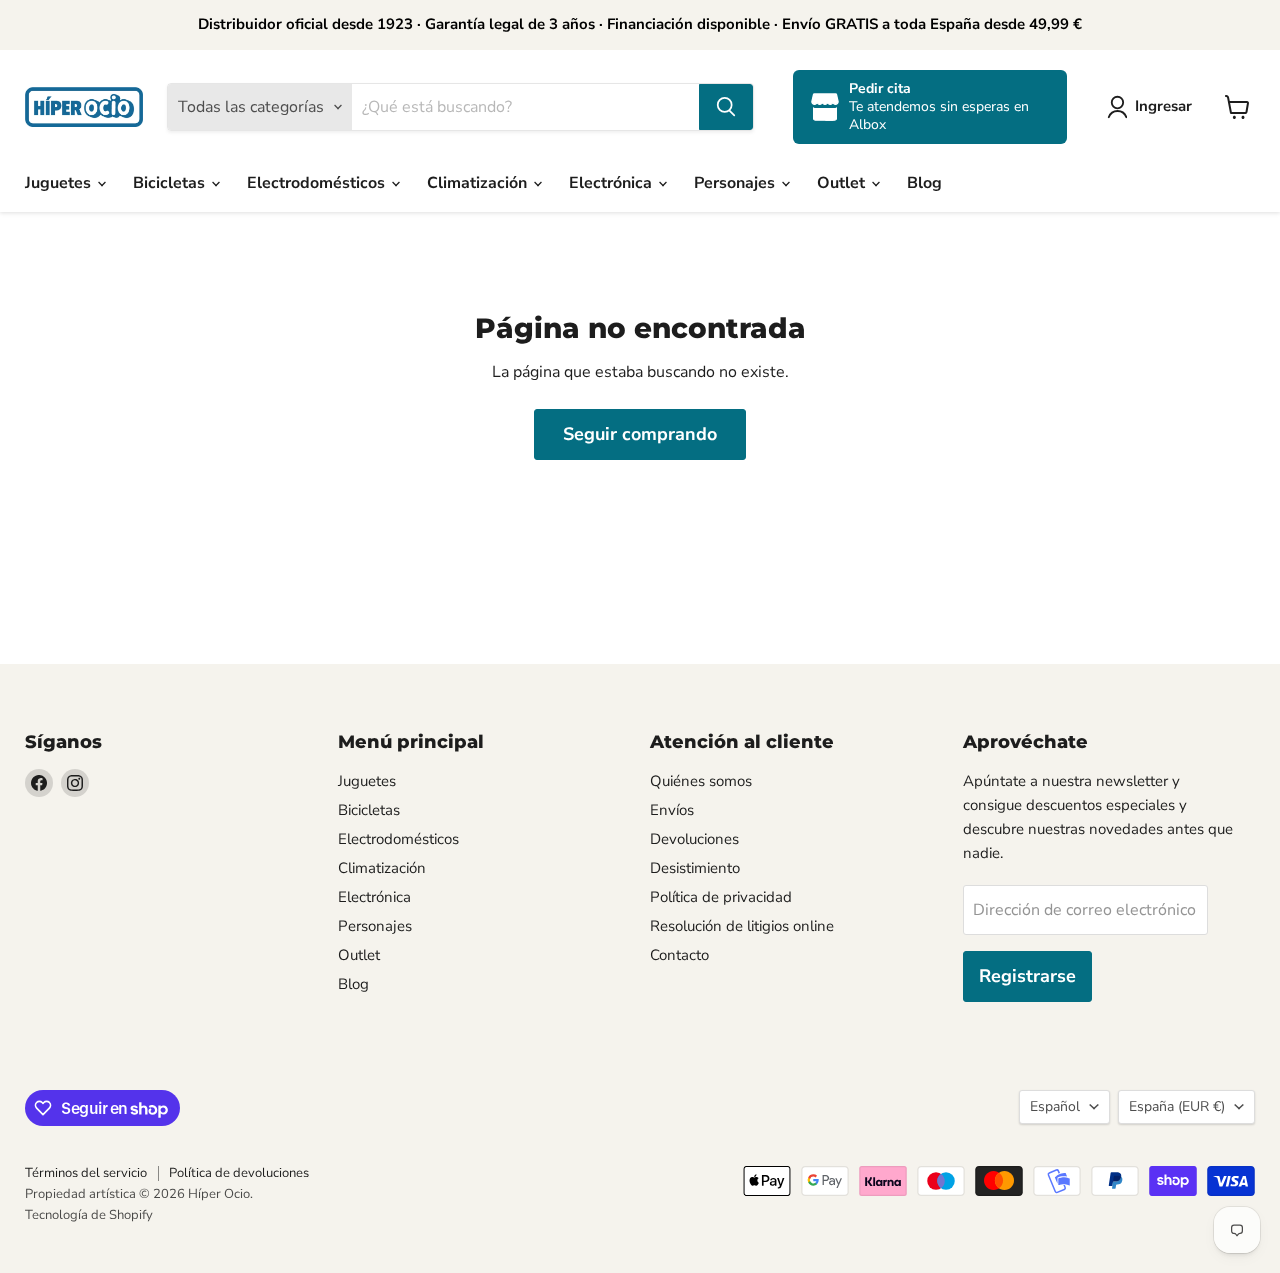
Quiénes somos (701, 781)
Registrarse (1027, 976)
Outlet (843, 183)
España (1177, 1106)
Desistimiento (695, 868)
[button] (1153, 107)
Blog (924, 183)
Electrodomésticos (318, 183)
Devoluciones (694, 839)
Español (1055, 1106)
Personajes (736, 183)
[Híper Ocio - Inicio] (84, 107)
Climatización (479, 183)
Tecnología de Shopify (89, 1215)
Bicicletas (171, 183)
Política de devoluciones (239, 1173)
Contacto (679, 955)
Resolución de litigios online (742, 926)
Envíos (672, 810)
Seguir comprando (640, 434)
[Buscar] (726, 107)
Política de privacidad (721, 897)
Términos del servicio (86, 1173)
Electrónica (612, 183)
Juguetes (60, 183)
